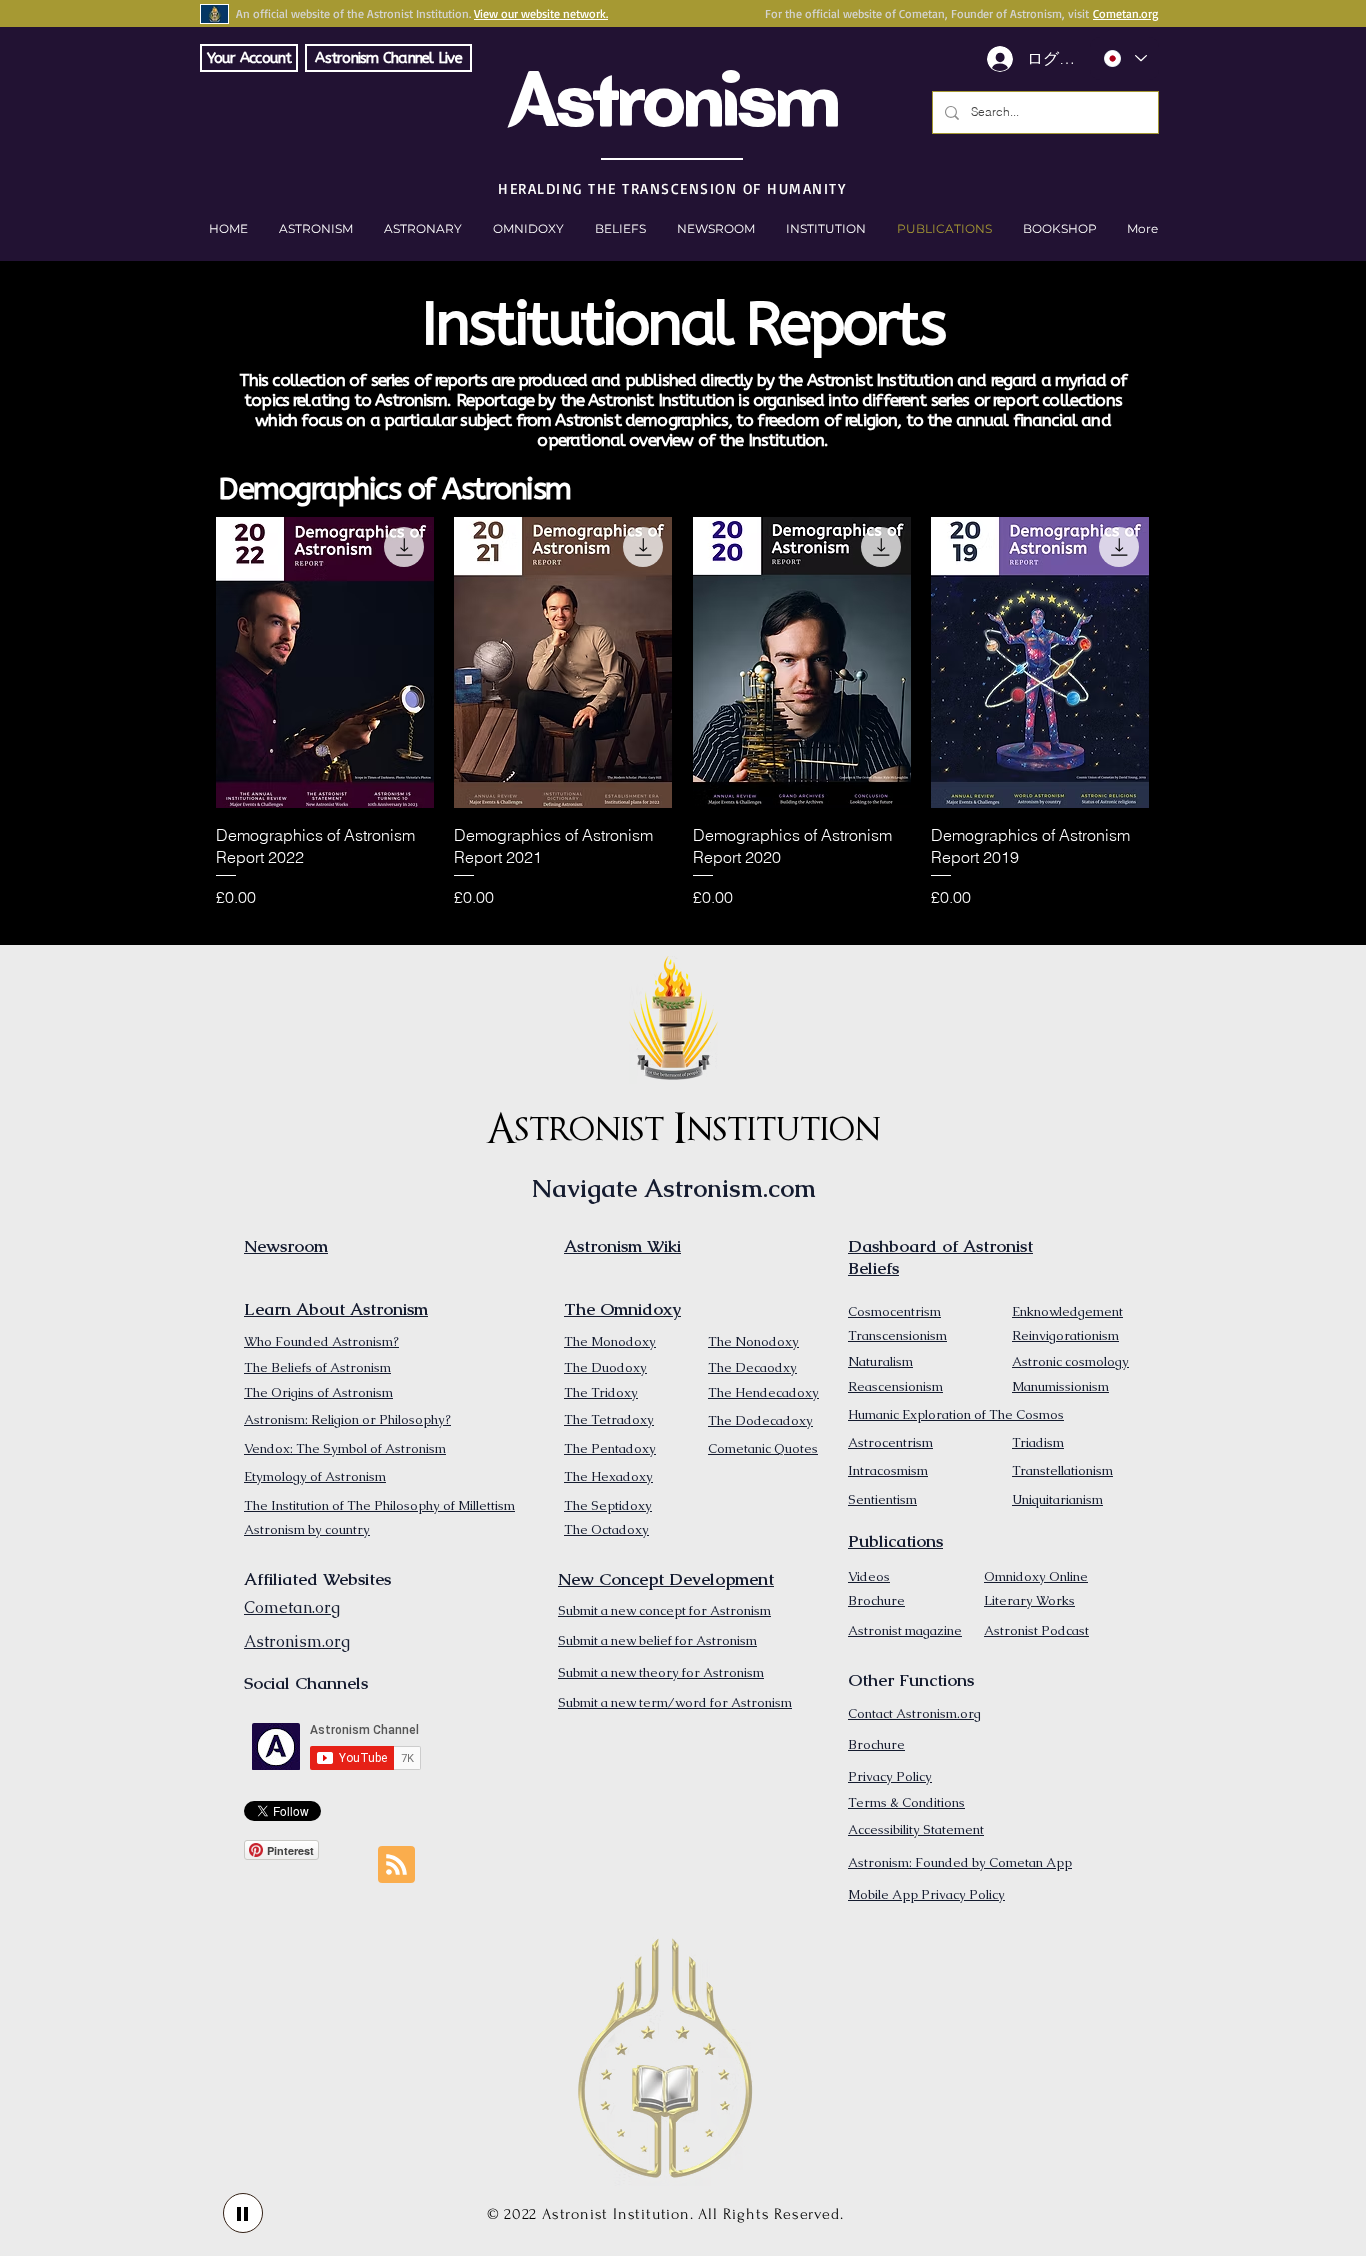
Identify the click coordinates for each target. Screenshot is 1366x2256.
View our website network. (541, 13)
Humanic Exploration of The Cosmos (956, 1414)
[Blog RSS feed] (396, 1865)
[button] (1059, 229)
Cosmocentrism (894, 1311)
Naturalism (880, 1361)
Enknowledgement (1067, 1311)
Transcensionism (897, 1335)
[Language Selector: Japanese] (1124, 58)
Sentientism (882, 1499)
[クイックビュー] (325, 662)
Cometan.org (1125, 13)
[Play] (243, 2213)
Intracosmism (888, 1470)
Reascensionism (895, 1386)
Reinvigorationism (1065, 1335)
